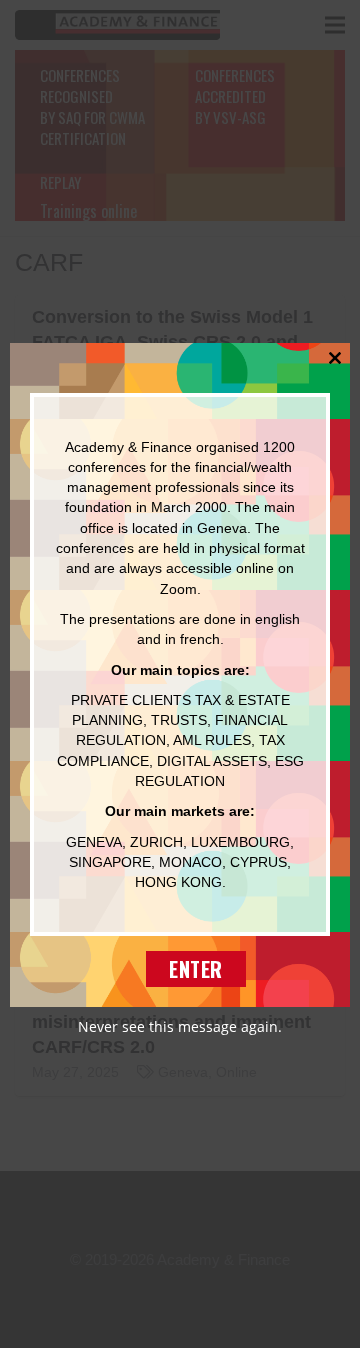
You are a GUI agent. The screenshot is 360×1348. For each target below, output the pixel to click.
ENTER (196, 969)
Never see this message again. (180, 1026)
